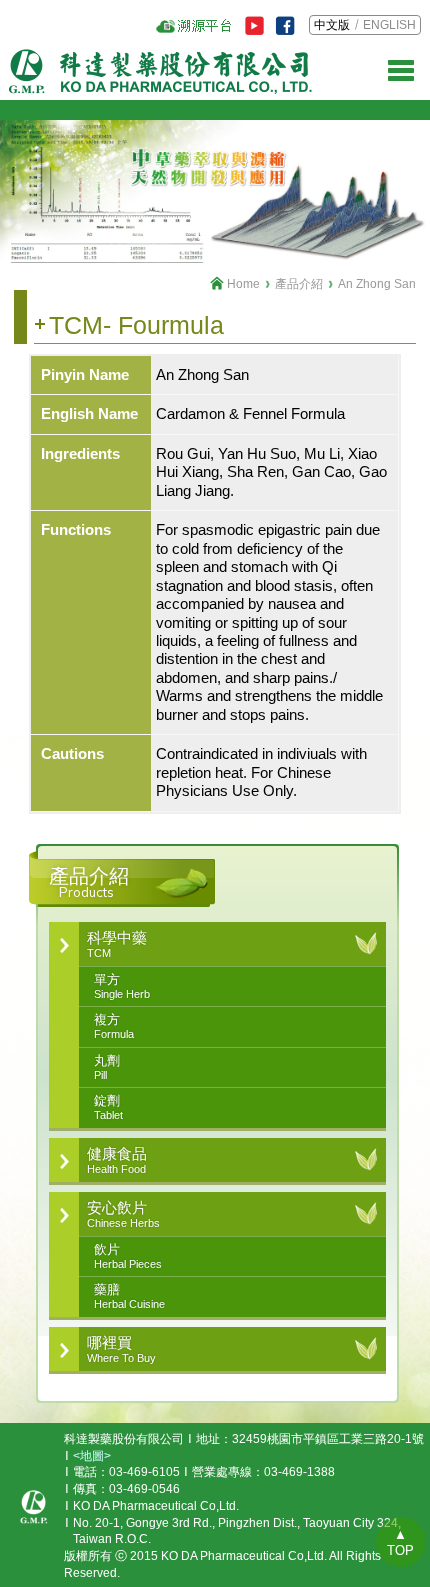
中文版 (332, 25)
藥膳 (129, 1296)
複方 (114, 1026)
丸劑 (107, 1067)
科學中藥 (117, 944)
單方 (122, 986)
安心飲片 (123, 1214)
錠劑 (108, 1107)
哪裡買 (121, 1349)
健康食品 (117, 1160)
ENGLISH (389, 25)
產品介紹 (299, 284)
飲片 (128, 1256)
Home (243, 284)
